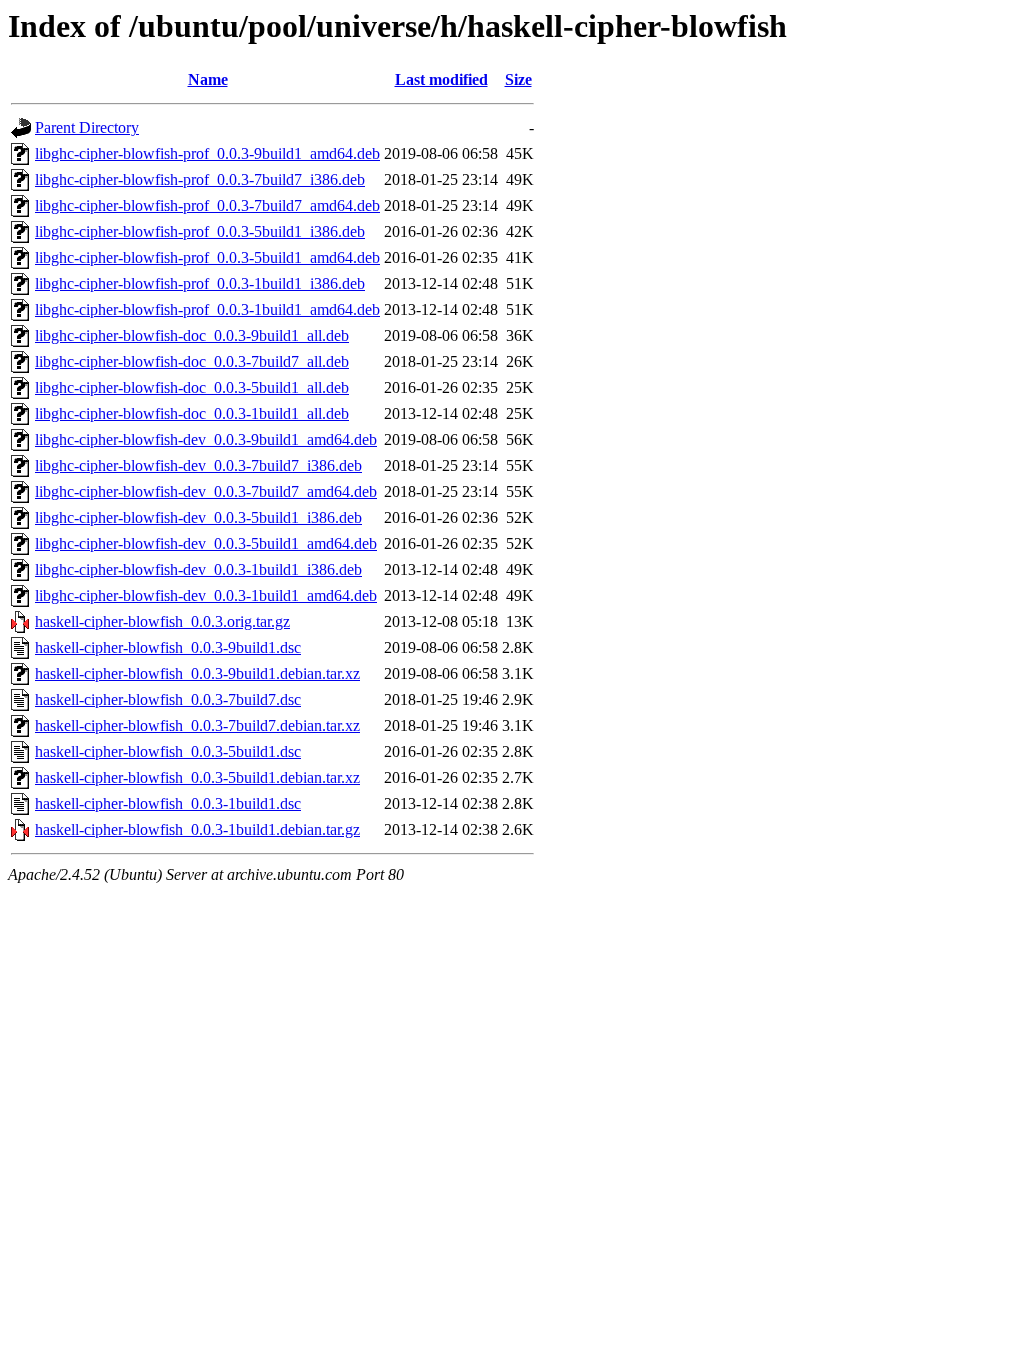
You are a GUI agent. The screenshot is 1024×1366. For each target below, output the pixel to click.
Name (208, 79)
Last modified (441, 79)
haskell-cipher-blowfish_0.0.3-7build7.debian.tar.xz (197, 725)
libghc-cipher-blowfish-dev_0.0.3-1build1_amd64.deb (206, 595)
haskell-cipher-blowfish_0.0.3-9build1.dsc (168, 647)
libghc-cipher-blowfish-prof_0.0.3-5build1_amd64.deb (207, 257)
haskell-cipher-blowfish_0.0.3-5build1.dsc (168, 751)
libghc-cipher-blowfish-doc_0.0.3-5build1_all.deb (192, 387)
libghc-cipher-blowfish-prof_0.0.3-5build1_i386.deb (200, 231)
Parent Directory (87, 127)
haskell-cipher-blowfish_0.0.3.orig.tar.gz (162, 621)
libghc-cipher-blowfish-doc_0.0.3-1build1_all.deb (192, 413)
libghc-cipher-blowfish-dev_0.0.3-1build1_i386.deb (198, 569)
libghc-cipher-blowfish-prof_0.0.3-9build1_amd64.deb (207, 153)
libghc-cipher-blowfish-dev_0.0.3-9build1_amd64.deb (206, 439)
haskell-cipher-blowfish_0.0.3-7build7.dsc (168, 699)
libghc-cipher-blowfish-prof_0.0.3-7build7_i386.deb (200, 179)
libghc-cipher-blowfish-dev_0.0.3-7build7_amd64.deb (206, 491)
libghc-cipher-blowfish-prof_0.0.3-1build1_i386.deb (200, 283)
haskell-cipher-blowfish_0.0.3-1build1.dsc (168, 803)
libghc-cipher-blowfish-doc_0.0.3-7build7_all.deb (192, 361)
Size (518, 79)
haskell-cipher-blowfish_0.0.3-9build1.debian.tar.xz (197, 673)
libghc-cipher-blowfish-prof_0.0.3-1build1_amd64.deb (207, 309)
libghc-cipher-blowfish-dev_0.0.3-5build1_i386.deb (198, 517)
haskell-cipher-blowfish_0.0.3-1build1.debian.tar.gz (197, 829)
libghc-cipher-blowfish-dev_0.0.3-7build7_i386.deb (198, 465)
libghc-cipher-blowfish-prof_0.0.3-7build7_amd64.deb (207, 205)
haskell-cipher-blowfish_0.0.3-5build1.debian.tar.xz (197, 777)
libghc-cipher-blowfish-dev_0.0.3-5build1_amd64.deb (206, 543)
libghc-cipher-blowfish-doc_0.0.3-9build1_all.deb (192, 335)
